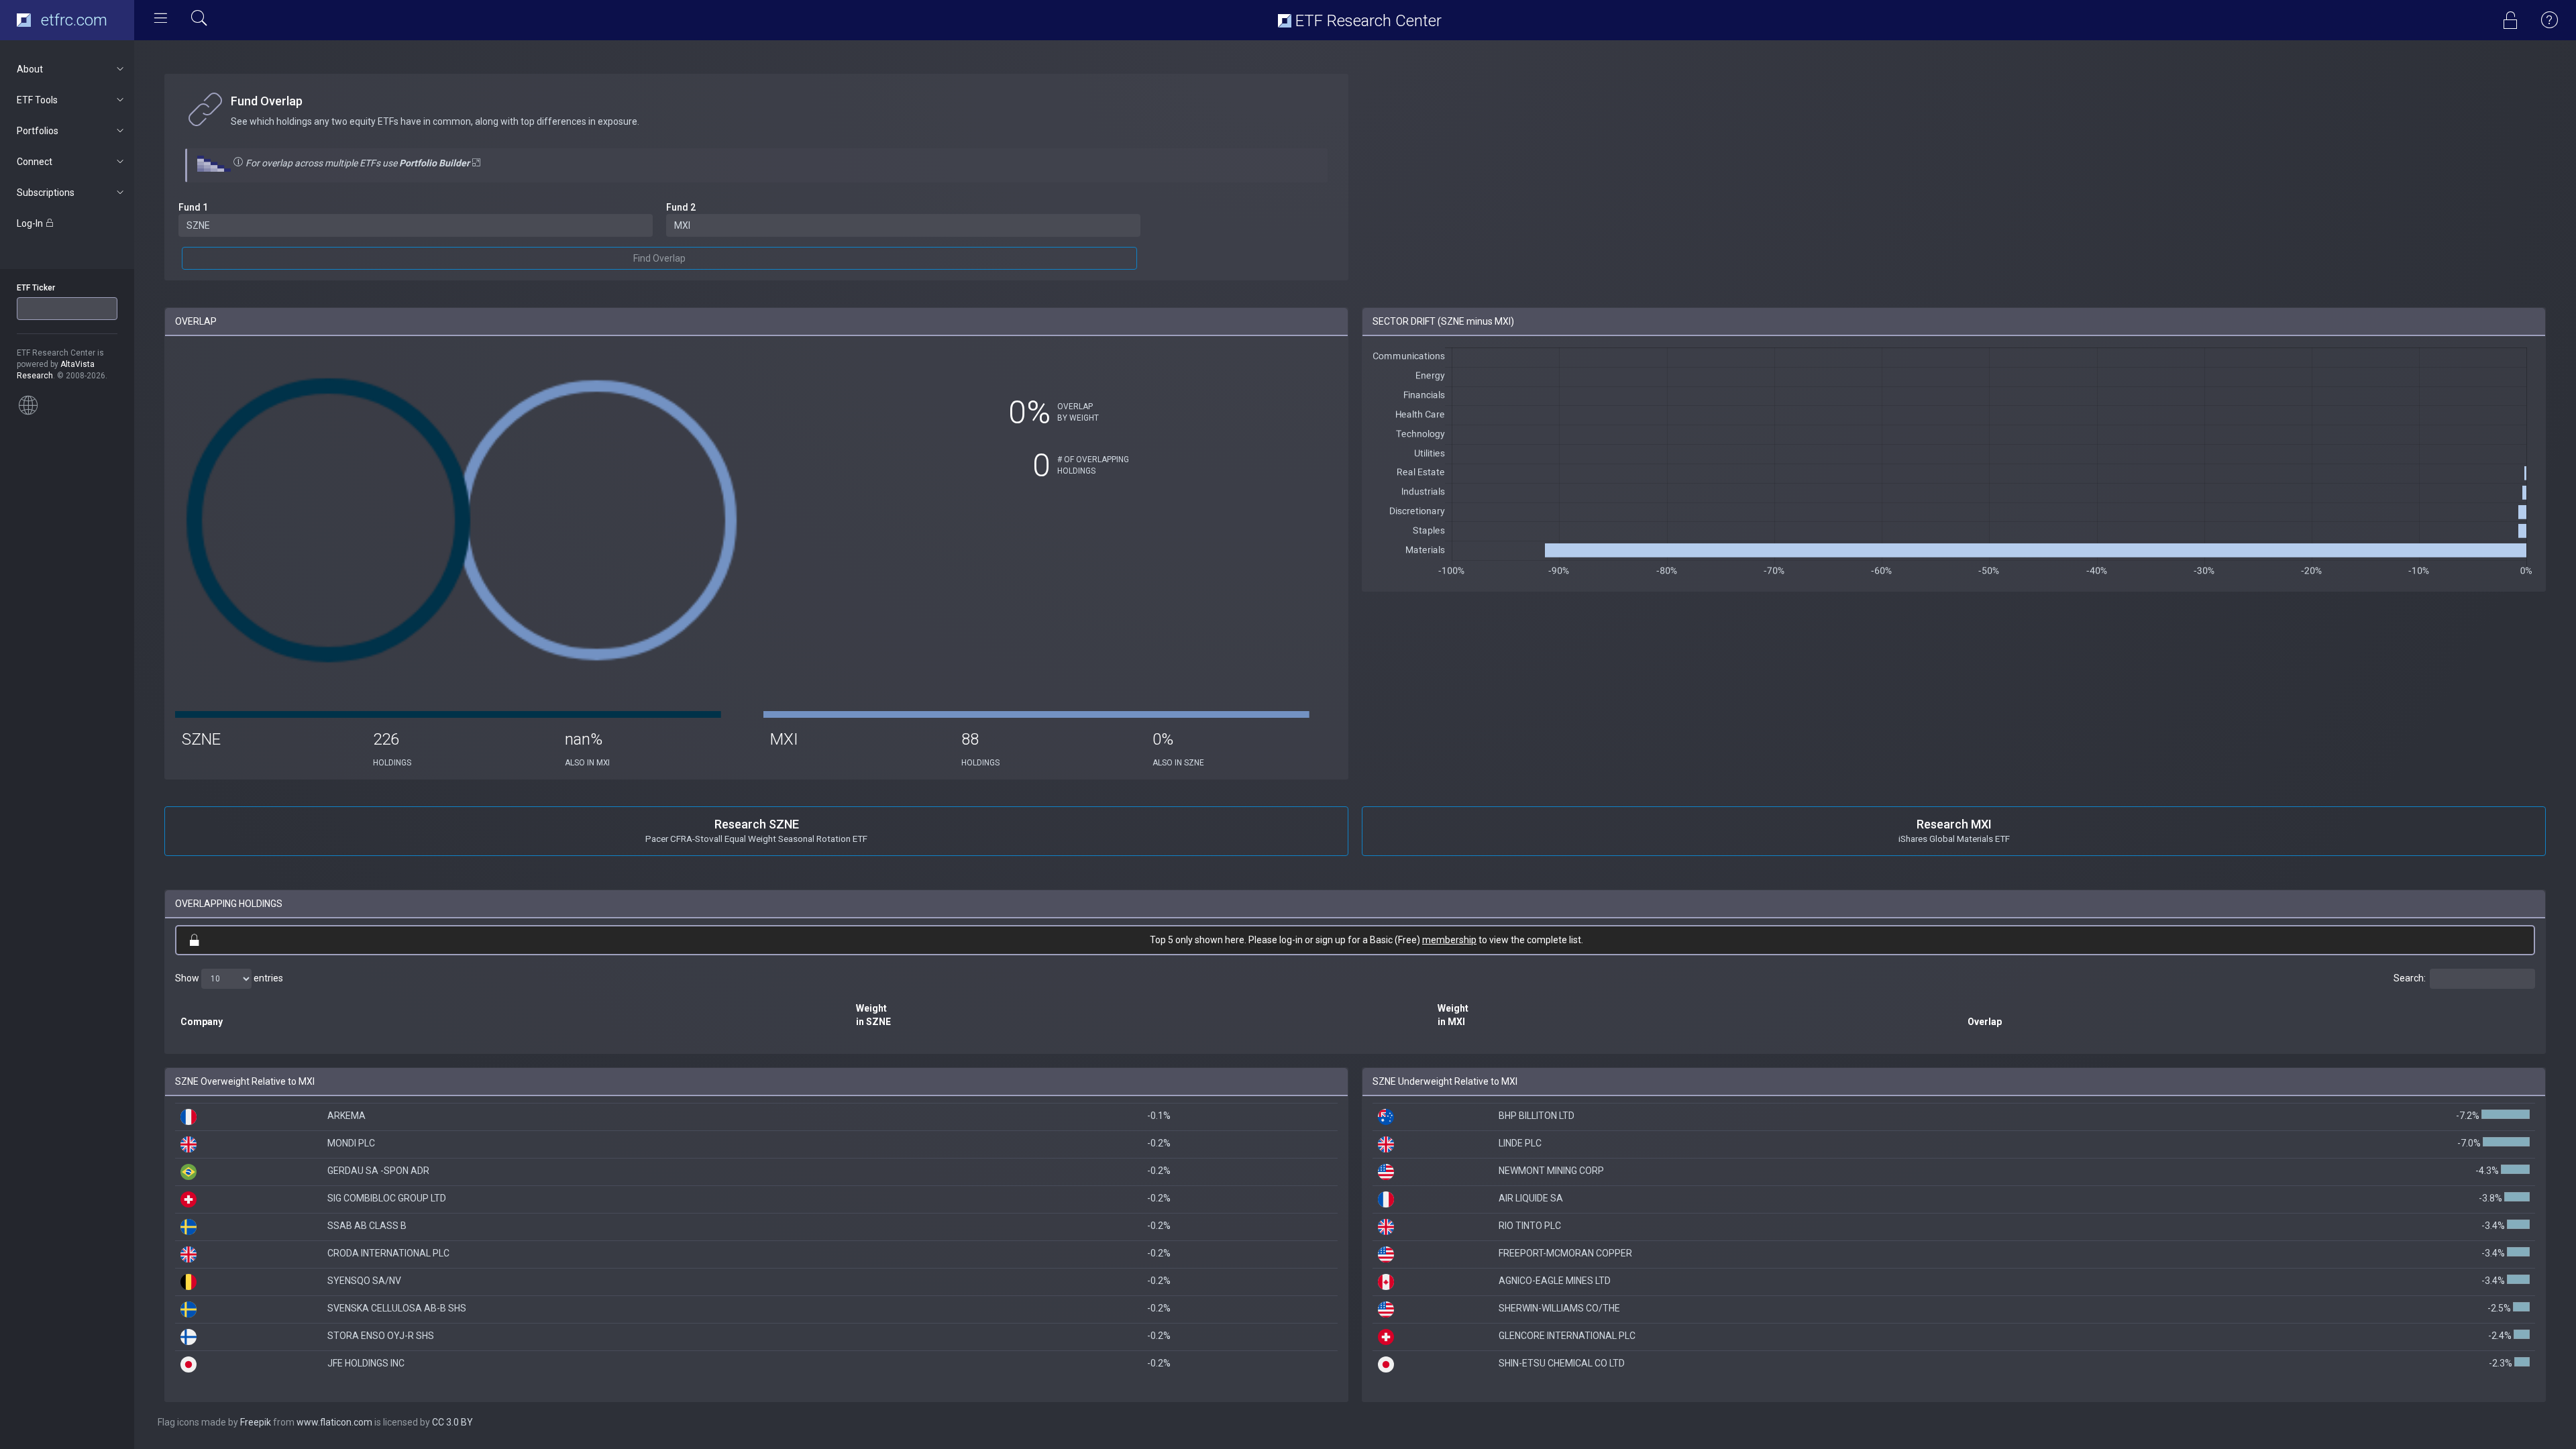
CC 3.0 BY (452, 1422)
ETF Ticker (36, 288)
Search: (2410, 977)
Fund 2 (681, 207)
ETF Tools (37, 100)
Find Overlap (659, 258)
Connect (35, 162)
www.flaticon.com (334, 1422)
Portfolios (38, 131)
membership (1449, 940)
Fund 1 (193, 207)
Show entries (229, 977)
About (30, 69)
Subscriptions (46, 193)
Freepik (256, 1422)
